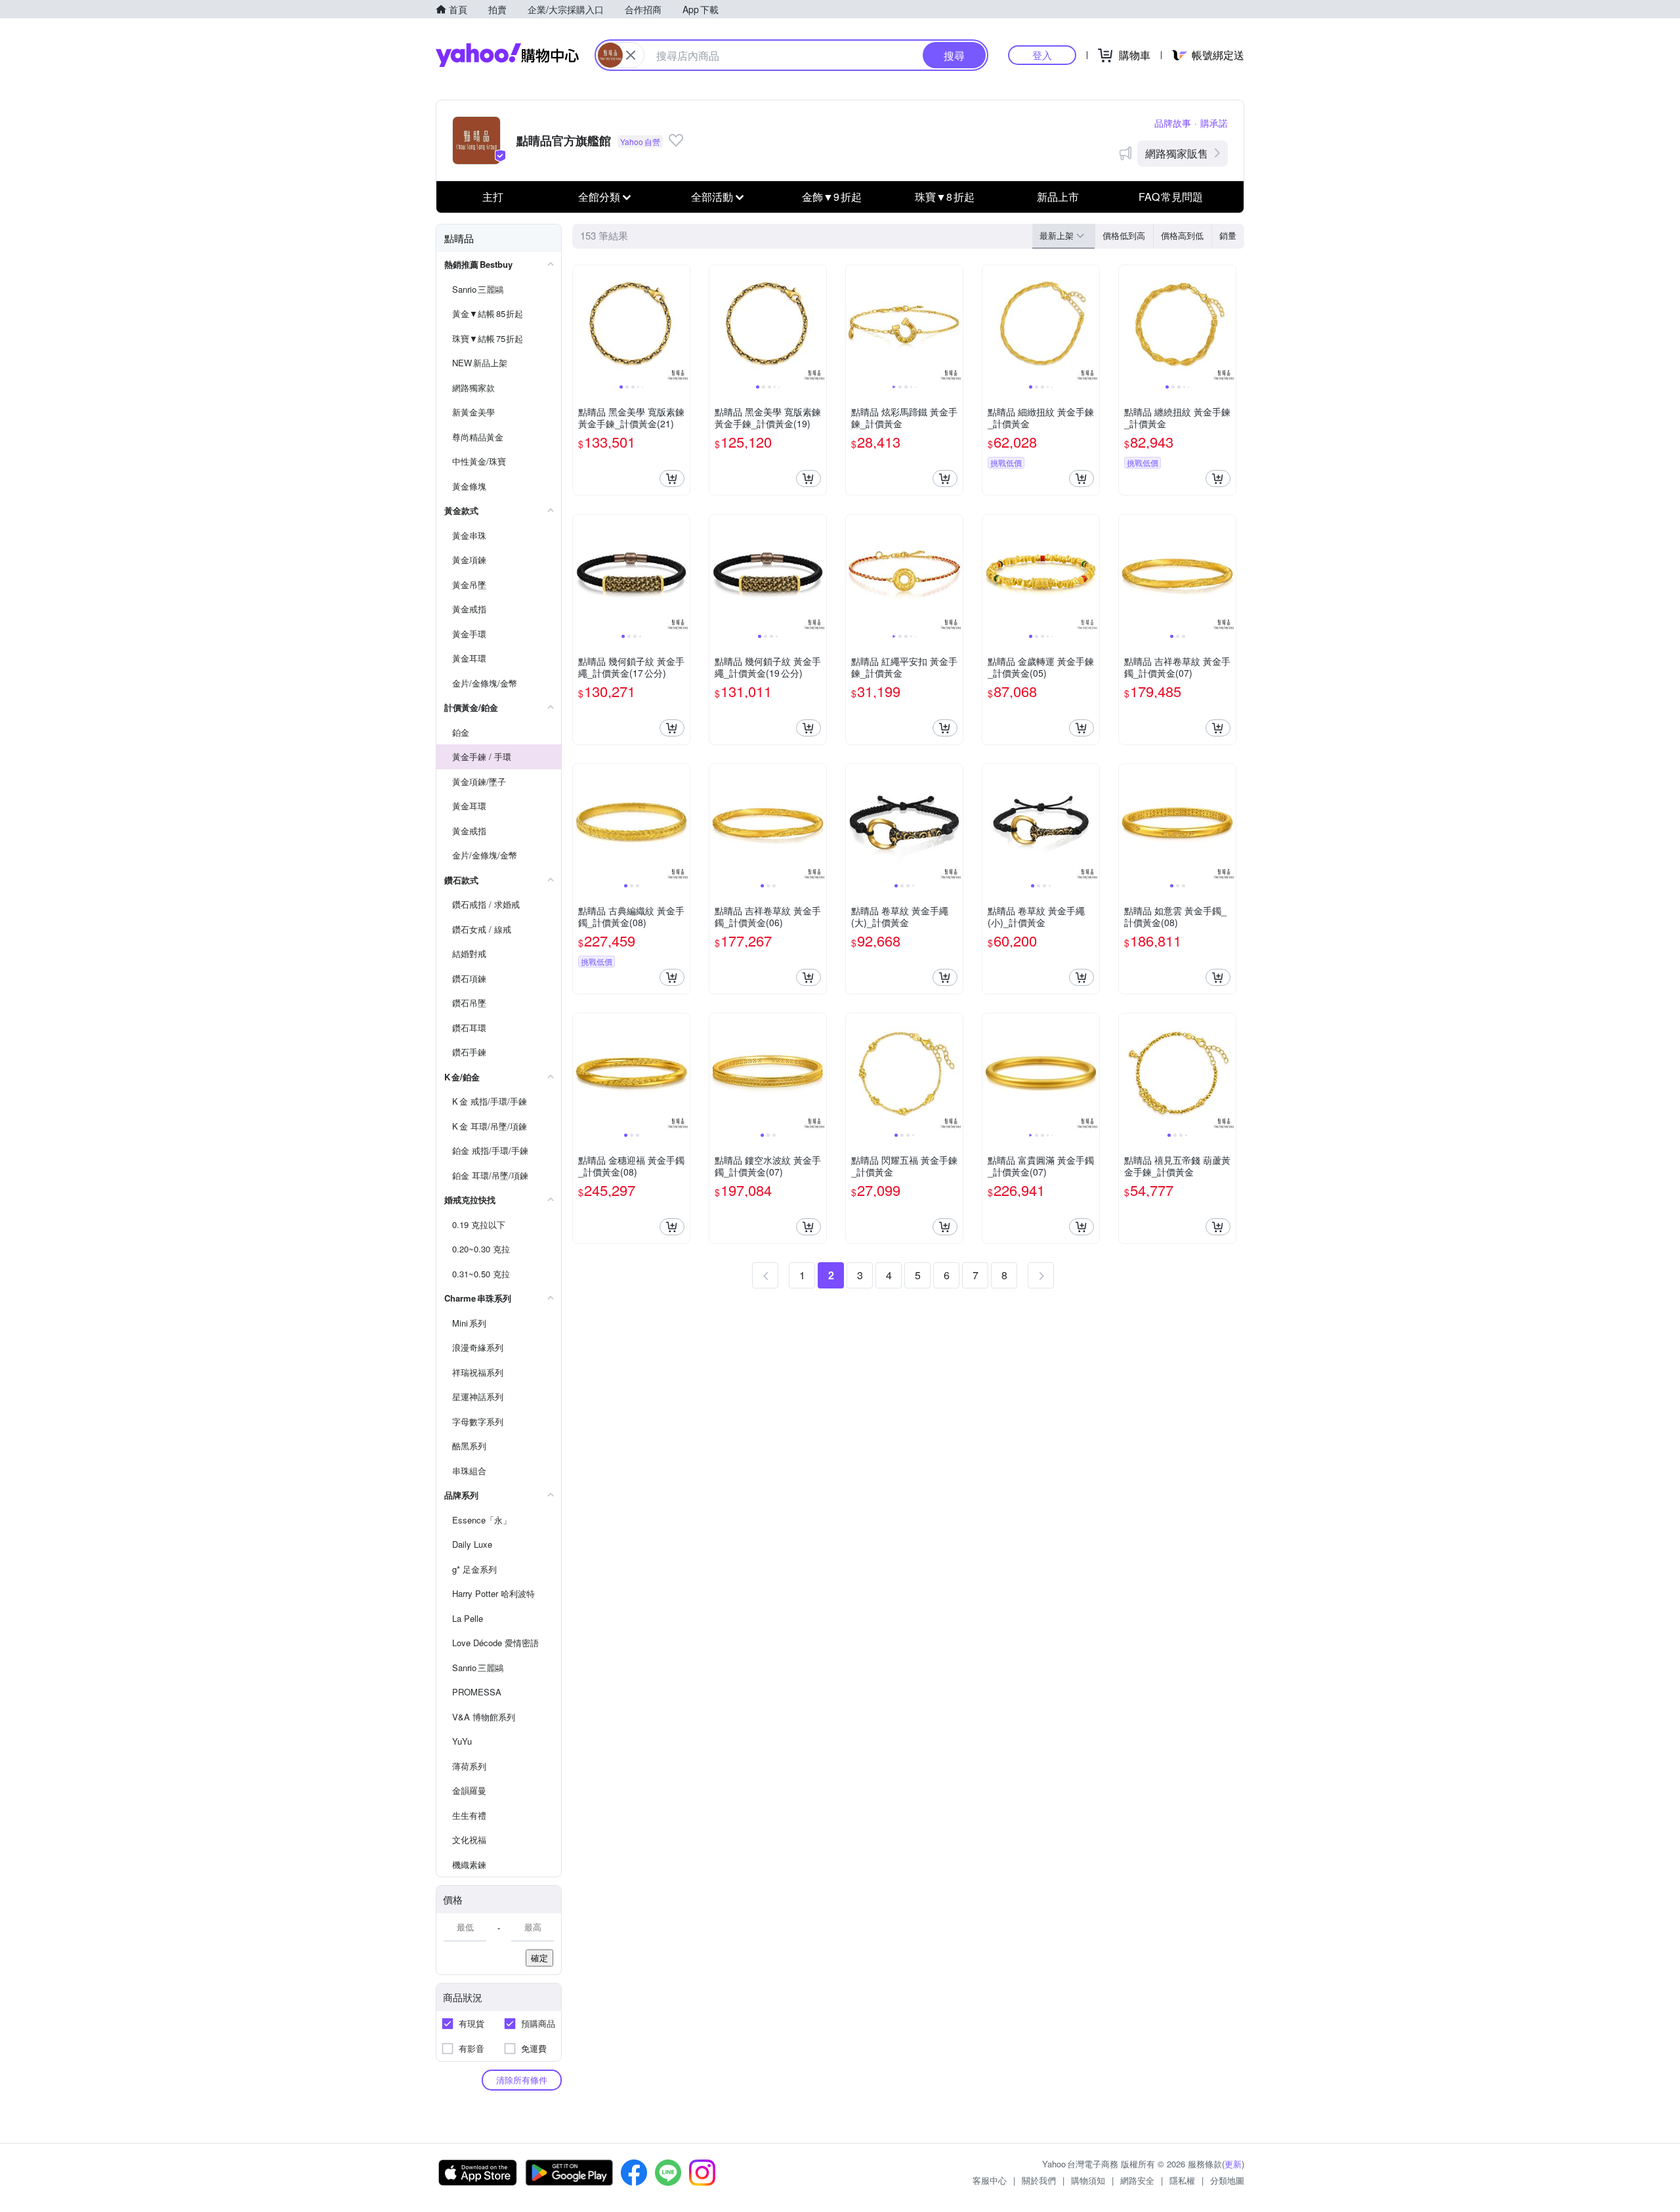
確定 (539, 1958)
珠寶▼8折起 (945, 197)
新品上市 (1058, 197)
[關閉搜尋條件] (631, 55)
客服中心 (990, 2180)
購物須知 (1088, 2180)
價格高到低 (1182, 235)
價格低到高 (1124, 235)
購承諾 (1214, 123)
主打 (493, 197)
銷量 (1228, 235)
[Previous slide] (581, 324)
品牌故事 (1173, 123)
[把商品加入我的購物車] (672, 479)
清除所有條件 (522, 2080)
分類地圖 (1227, 2180)
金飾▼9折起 (832, 197)
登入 (1042, 55)
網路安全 (1137, 2180)
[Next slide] (681, 324)
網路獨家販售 (1177, 153)
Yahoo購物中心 (507, 55)
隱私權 (1182, 2180)
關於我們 (1039, 2180)
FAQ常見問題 (1171, 197)
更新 (1233, 2164)
